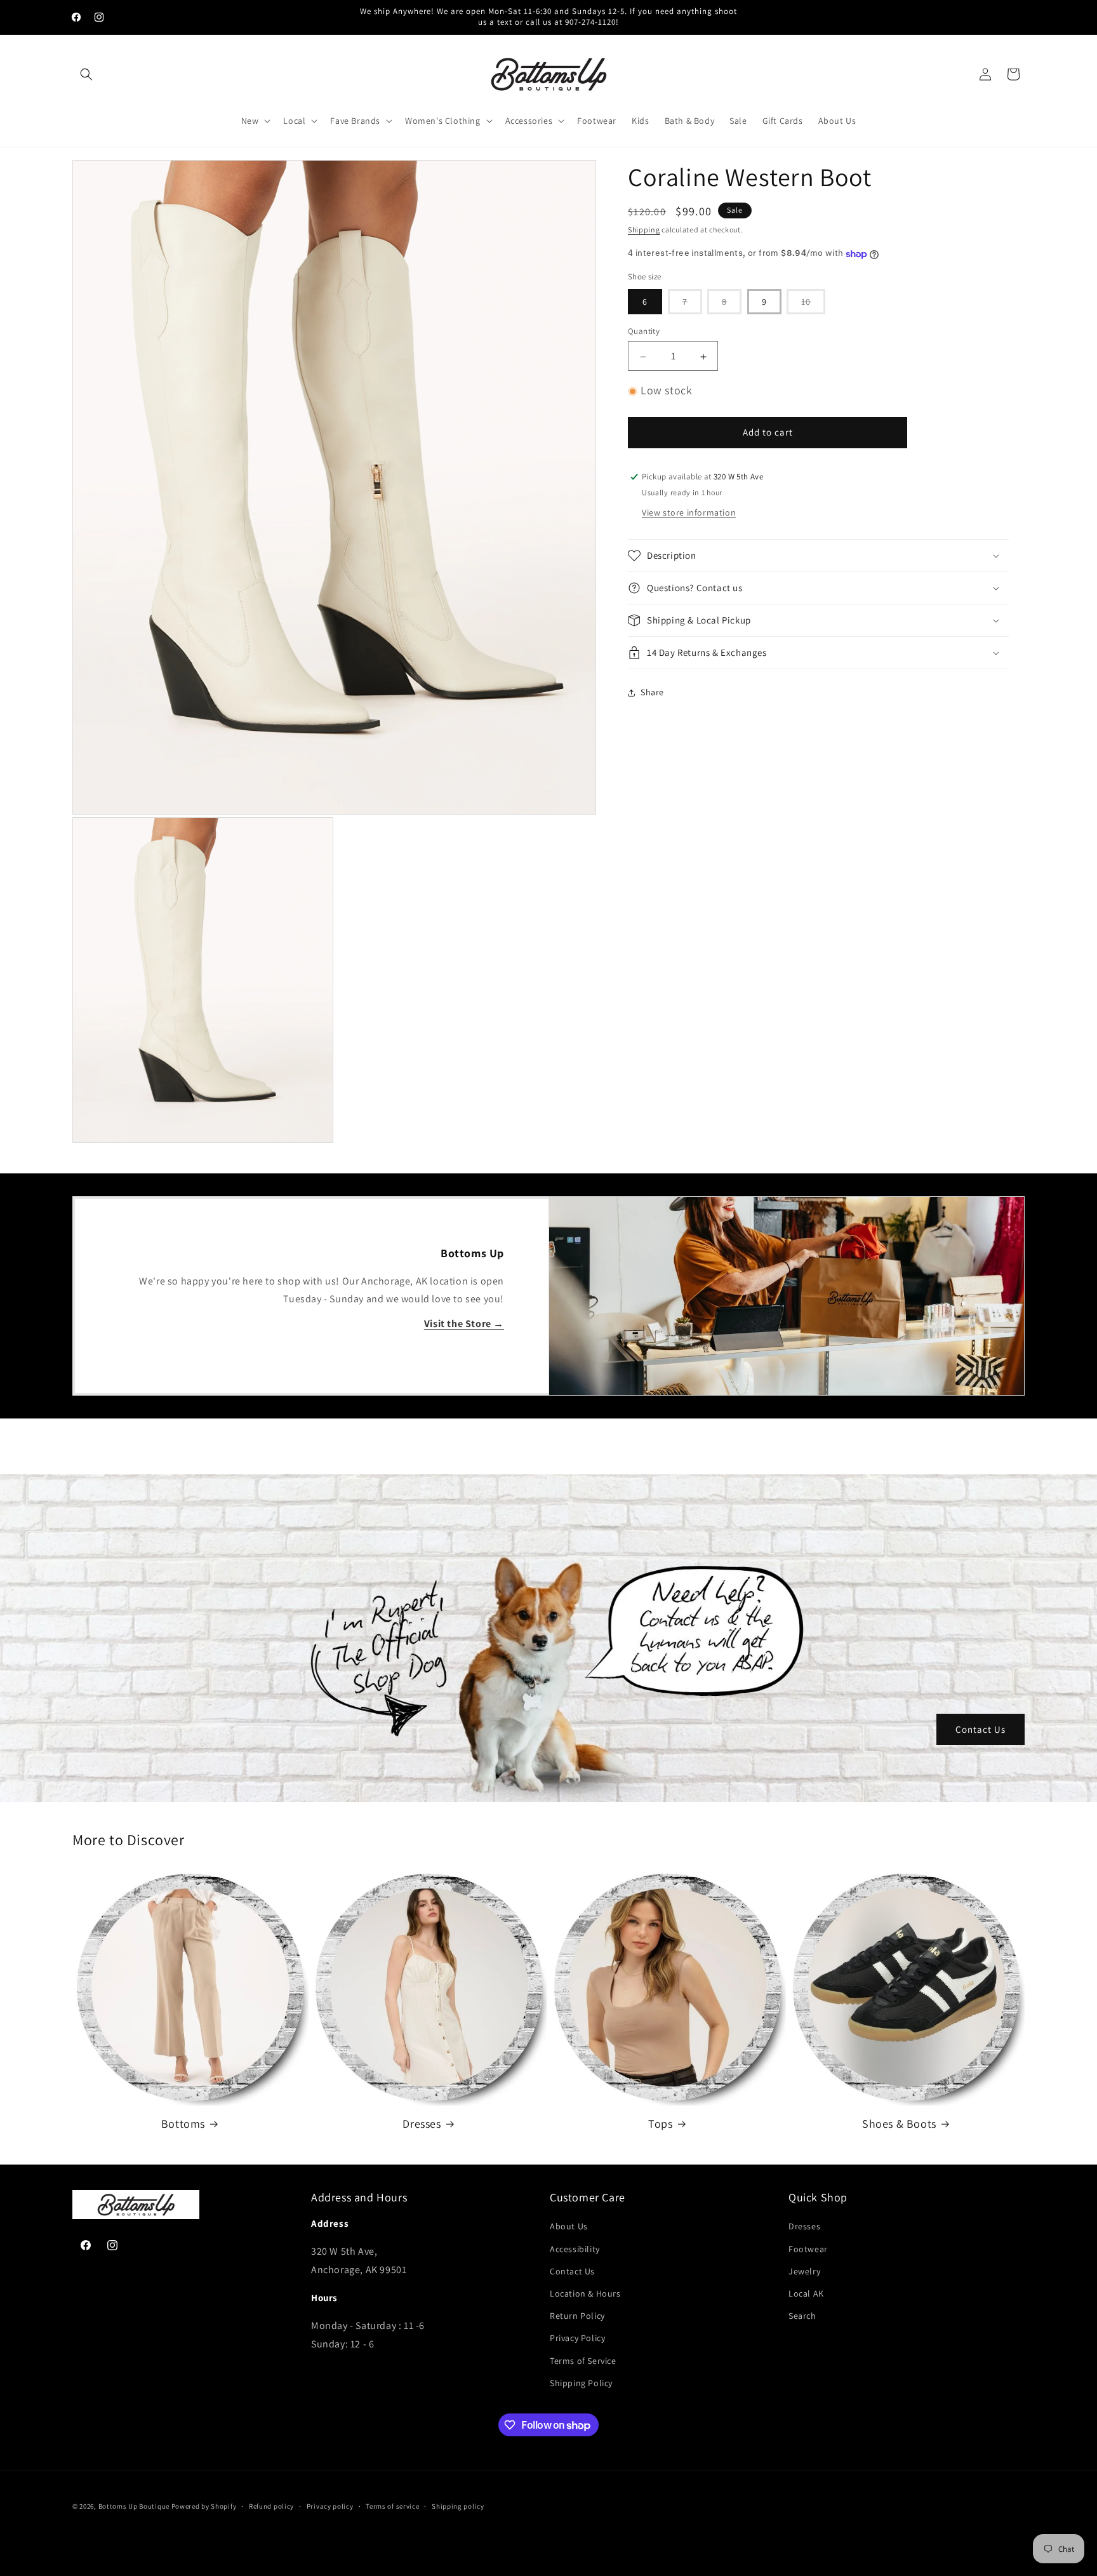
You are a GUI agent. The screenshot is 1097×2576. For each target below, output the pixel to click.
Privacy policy (330, 2506)
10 (813, 305)
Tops (660, 2124)
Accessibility (575, 2249)
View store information (689, 512)
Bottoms (183, 2124)
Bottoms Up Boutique (134, 2506)
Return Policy (577, 2316)
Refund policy (271, 2506)
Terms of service (392, 2506)
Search (802, 2316)
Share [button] (652, 693)
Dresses (422, 2124)
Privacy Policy (577, 2338)
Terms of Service (583, 2361)
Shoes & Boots (899, 2124)
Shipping (644, 230)
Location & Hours (585, 2293)
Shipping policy (458, 2506)
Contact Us (981, 1729)
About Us (569, 2226)
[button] (86, 74)
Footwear (808, 2249)
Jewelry (804, 2271)
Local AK (806, 2293)
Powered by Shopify (204, 2506)
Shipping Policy (581, 2383)
